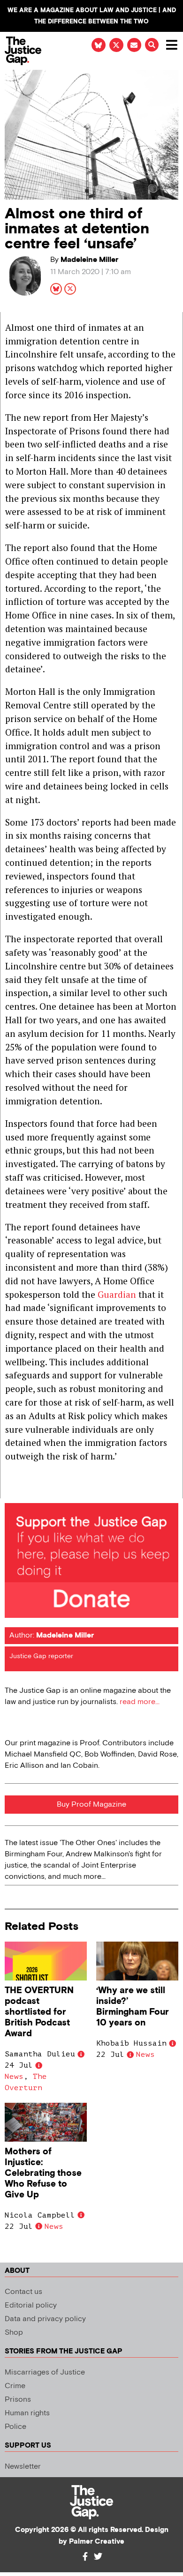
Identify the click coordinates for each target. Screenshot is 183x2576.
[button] (152, 45)
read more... (140, 1702)
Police (15, 2427)
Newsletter (23, 2467)
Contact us (23, 2292)
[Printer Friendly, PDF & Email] (12, 1491)
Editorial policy (31, 2305)
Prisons (18, 2400)
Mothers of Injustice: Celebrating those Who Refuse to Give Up (43, 2173)
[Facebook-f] (85, 2556)
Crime (15, 2386)
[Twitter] (98, 2556)
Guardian (118, 1294)
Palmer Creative (97, 2542)
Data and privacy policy (45, 2319)
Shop (14, 2333)
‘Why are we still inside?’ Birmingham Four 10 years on (133, 2007)
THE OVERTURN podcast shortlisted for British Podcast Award (39, 2012)
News (14, 2077)
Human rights (27, 2413)
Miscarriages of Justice (45, 2372)
